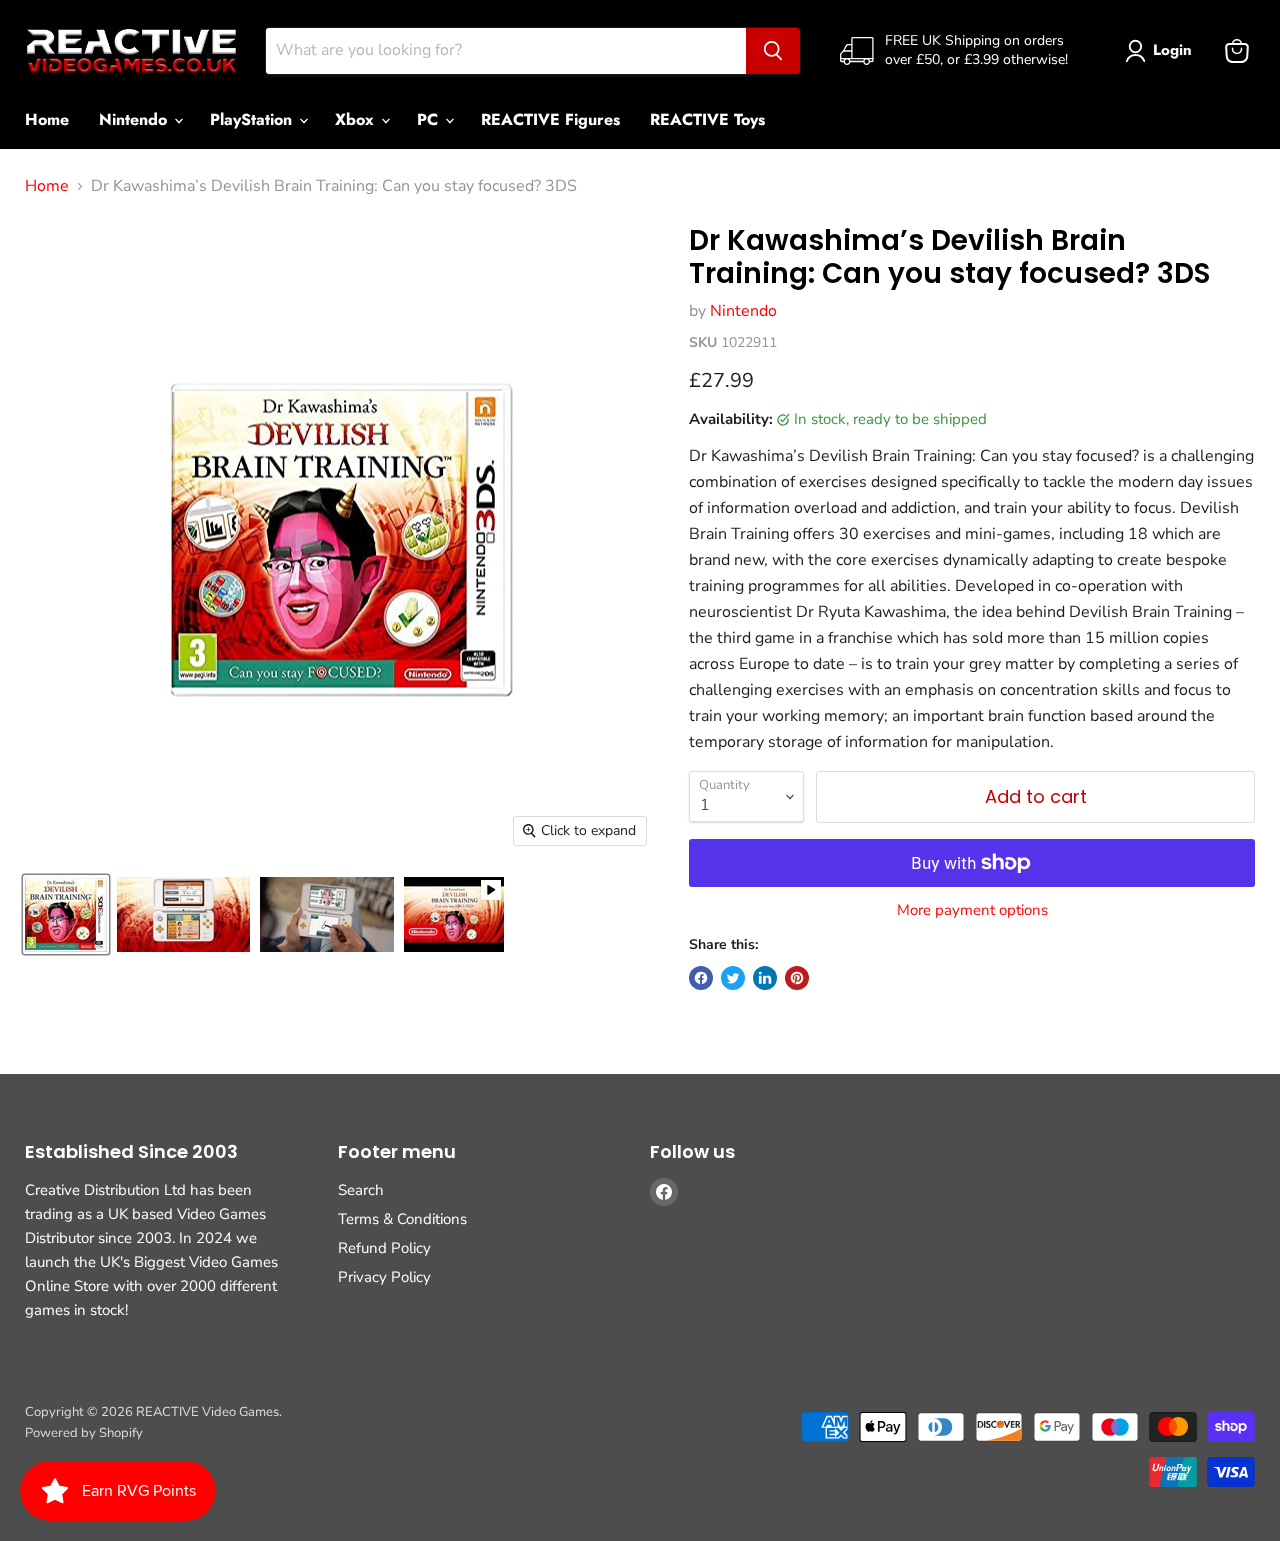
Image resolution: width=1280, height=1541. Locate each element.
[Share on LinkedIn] (765, 978)
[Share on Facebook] (701, 978)
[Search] (773, 51)
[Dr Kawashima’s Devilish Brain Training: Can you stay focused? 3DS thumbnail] (66, 914)
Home (47, 119)
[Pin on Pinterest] (797, 978)
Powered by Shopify (84, 1433)
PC (430, 119)
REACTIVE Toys (707, 119)
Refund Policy (384, 1248)
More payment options (972, 910)
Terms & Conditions (402, 1219)
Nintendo (135, 119)
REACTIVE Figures (550, 119)
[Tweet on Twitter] (733, 978)
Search (361, 1190)
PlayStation (253, 119)
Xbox (357, 119)
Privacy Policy (384, 1277)
